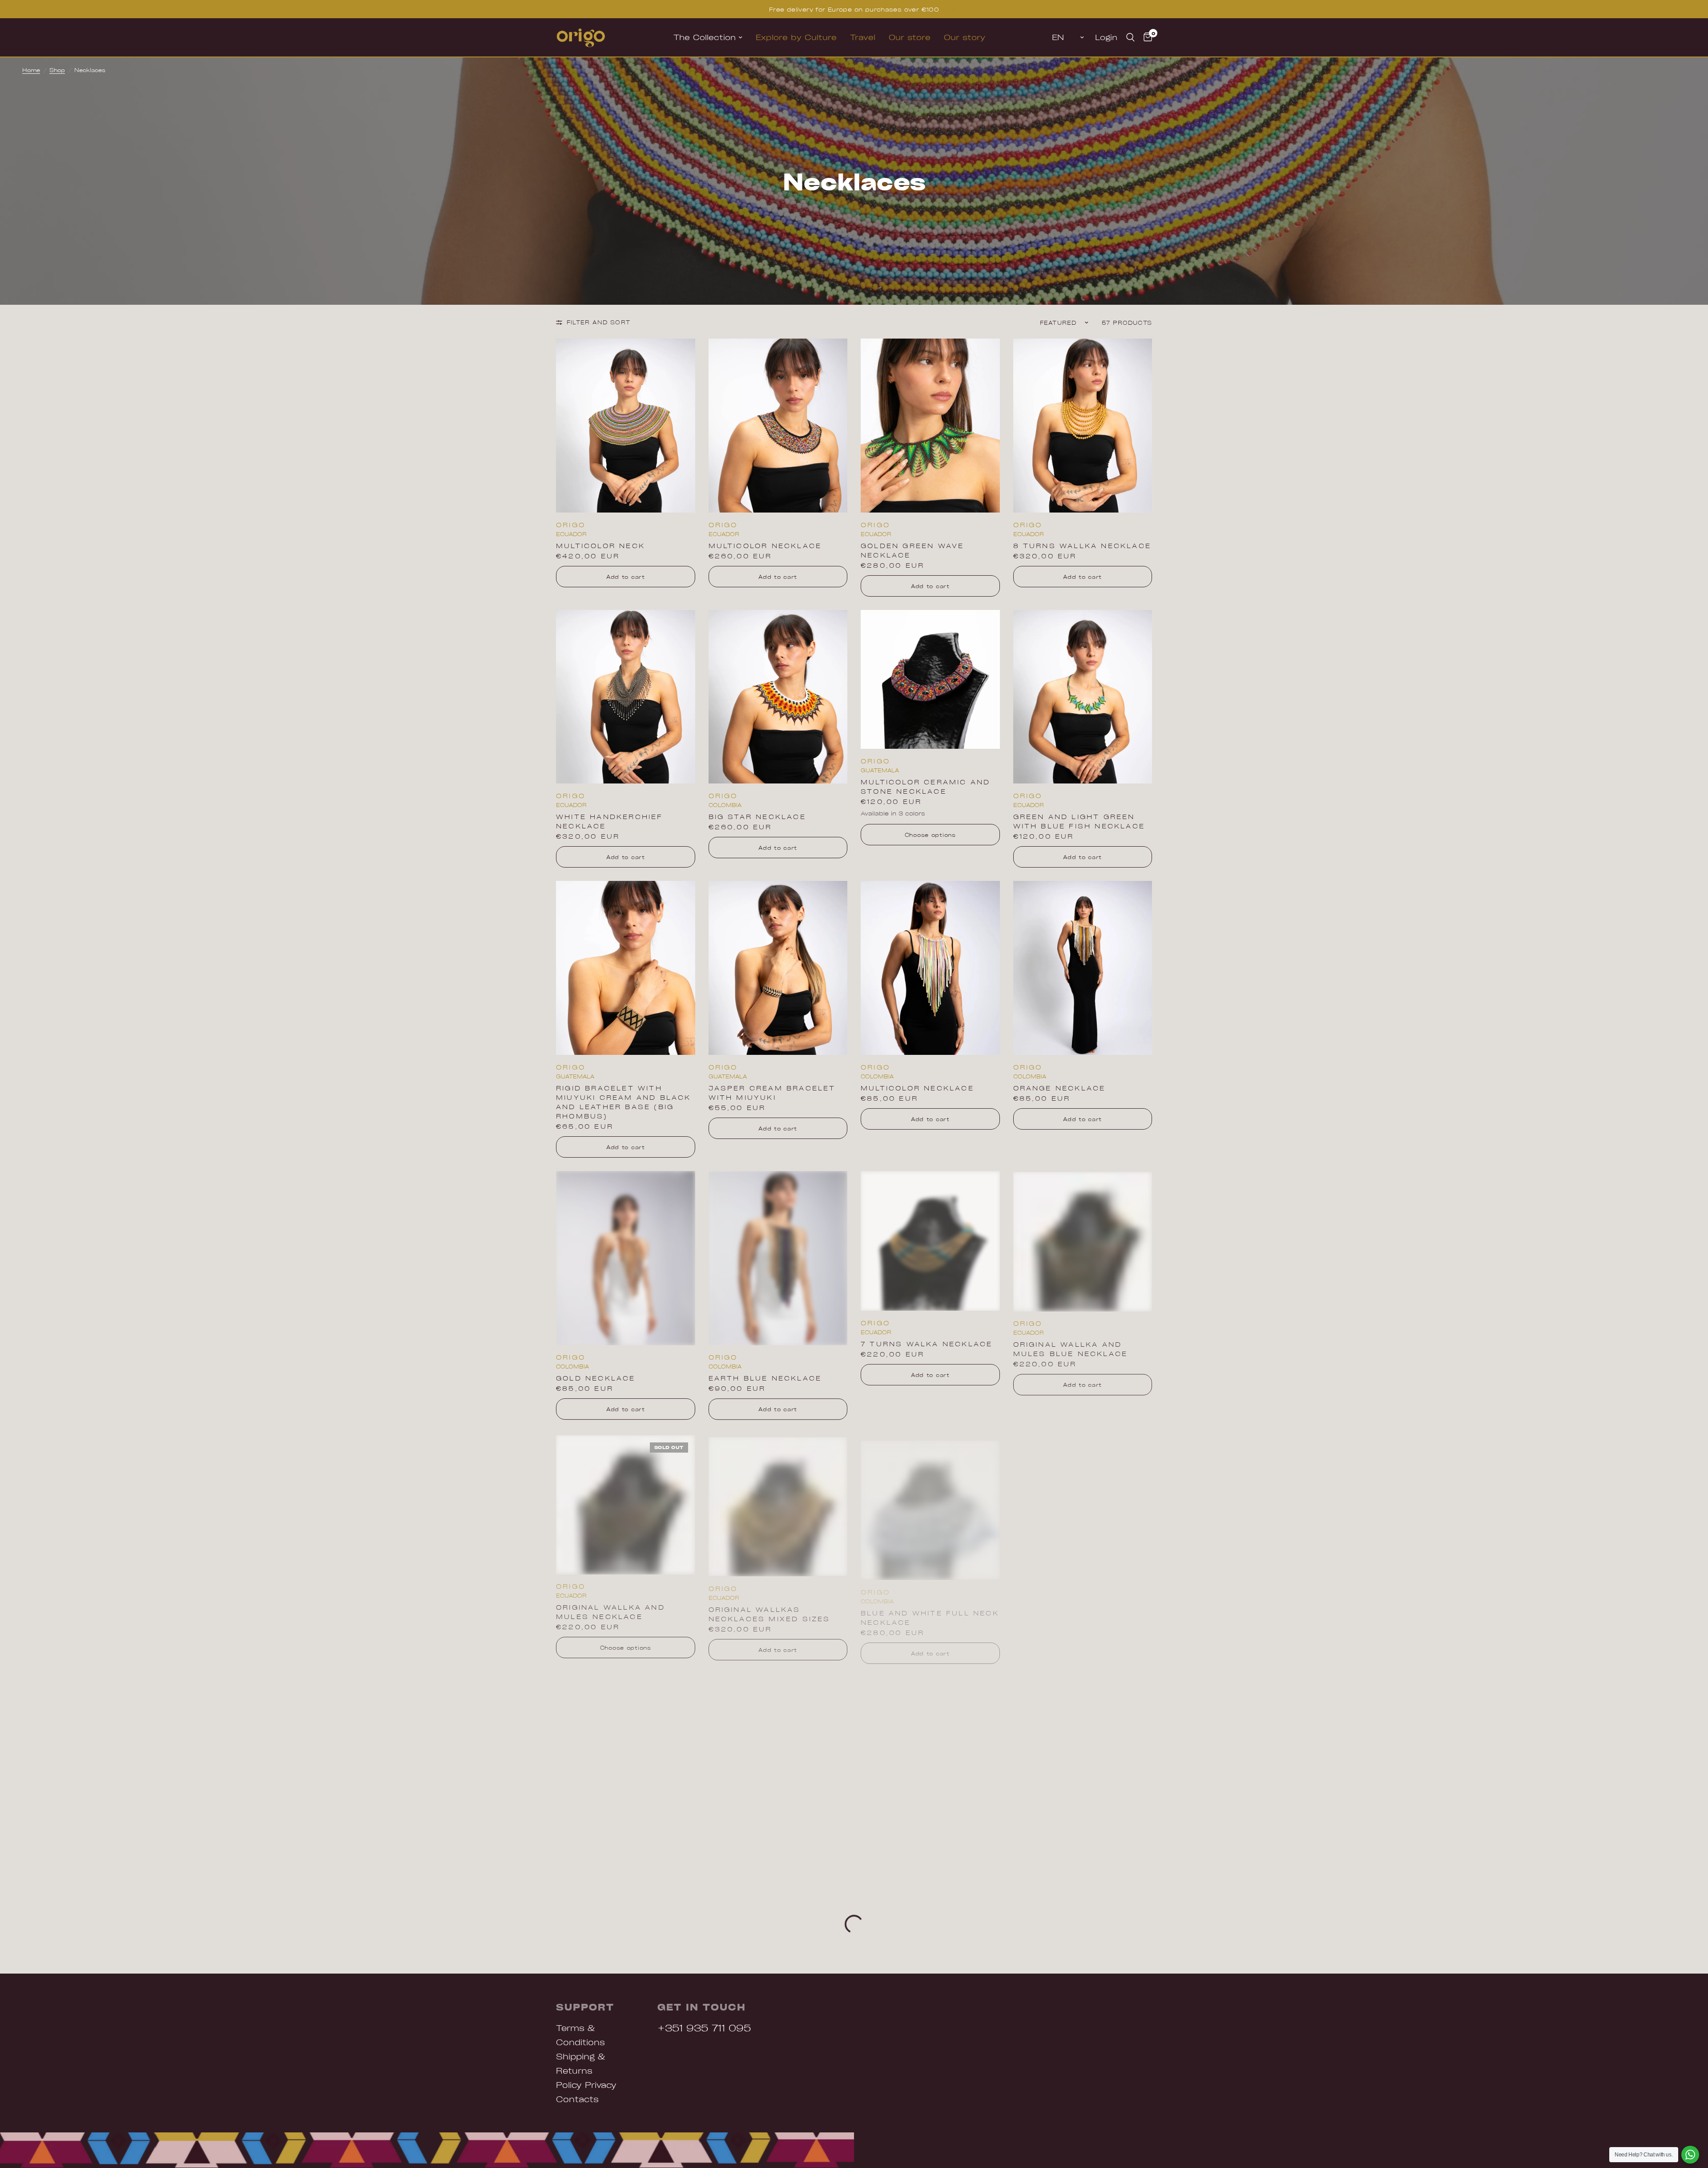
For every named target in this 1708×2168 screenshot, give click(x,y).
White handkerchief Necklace (610, 821)
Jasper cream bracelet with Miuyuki (772, 1092)
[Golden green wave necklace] (930, 426)
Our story (965, 37)
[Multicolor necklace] (778, 426)
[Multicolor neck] (626, 426)
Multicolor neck (600, 545)
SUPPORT (585, 2007)
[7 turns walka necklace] (930, 1241)
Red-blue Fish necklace (924, 1841)
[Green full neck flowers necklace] (1083, 1503)
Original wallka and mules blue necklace (1071, 1348)
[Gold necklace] (626, 1258)
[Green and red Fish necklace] (1083, 1739)
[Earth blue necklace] (778, 1258)
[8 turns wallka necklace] (1083, 426)
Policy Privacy (586, 2085)
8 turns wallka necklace (1082, 545)
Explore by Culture (796, 37)
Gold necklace (596, 1378)
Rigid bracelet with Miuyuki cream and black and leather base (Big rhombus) (624, 1102)
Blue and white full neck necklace (930, 1609)
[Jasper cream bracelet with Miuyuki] (778, 968)
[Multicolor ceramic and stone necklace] (930, 680)
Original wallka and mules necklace (610, 1609)
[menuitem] (708, 37)
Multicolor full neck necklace (767, 1846)
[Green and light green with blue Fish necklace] (1083, 697)
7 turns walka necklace (927, 1343)
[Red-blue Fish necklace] (930, 1739)
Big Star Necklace (757, 816)
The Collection (705, 37)
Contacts (577, 2099)
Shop (57, 70)
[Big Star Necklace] (778, 697)
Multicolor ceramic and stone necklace (925, 786)
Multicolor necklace (765, 545)
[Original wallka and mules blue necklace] (1083, 1241)
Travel (863, 37)
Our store (910, 37)
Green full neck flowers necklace (1082, 1609)
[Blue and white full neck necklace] (930, 1503)
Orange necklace (1059, 1088)
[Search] (1130, 37)
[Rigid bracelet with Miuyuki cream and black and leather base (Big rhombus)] (626, 968)
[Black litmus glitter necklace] (626, 1739)
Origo (571, 525)
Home (31, 70)
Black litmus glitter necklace (613, 1846)
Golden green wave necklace (912, 550)
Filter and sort (598, 322)
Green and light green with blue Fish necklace (1079, 821)
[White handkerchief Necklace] (626, 697)
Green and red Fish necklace (1065, 1846)
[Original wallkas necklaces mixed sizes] (778, 1503)
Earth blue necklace (765, 1378)
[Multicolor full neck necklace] (778, 1739)
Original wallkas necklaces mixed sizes (769, 1609)
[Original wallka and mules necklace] (626, 1503)
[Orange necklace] (1083, 968)
